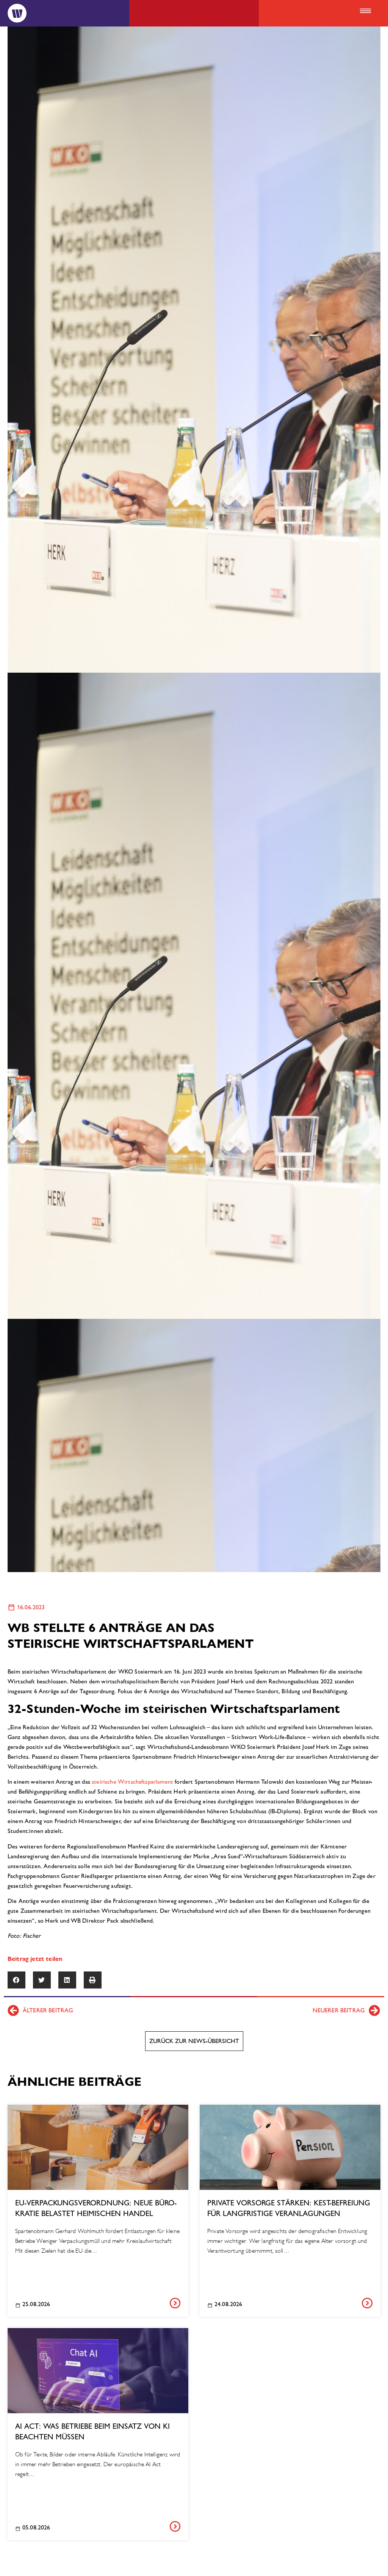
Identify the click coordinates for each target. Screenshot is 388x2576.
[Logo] (17, 13)
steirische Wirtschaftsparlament (132, 1782)
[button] (365, 11)
